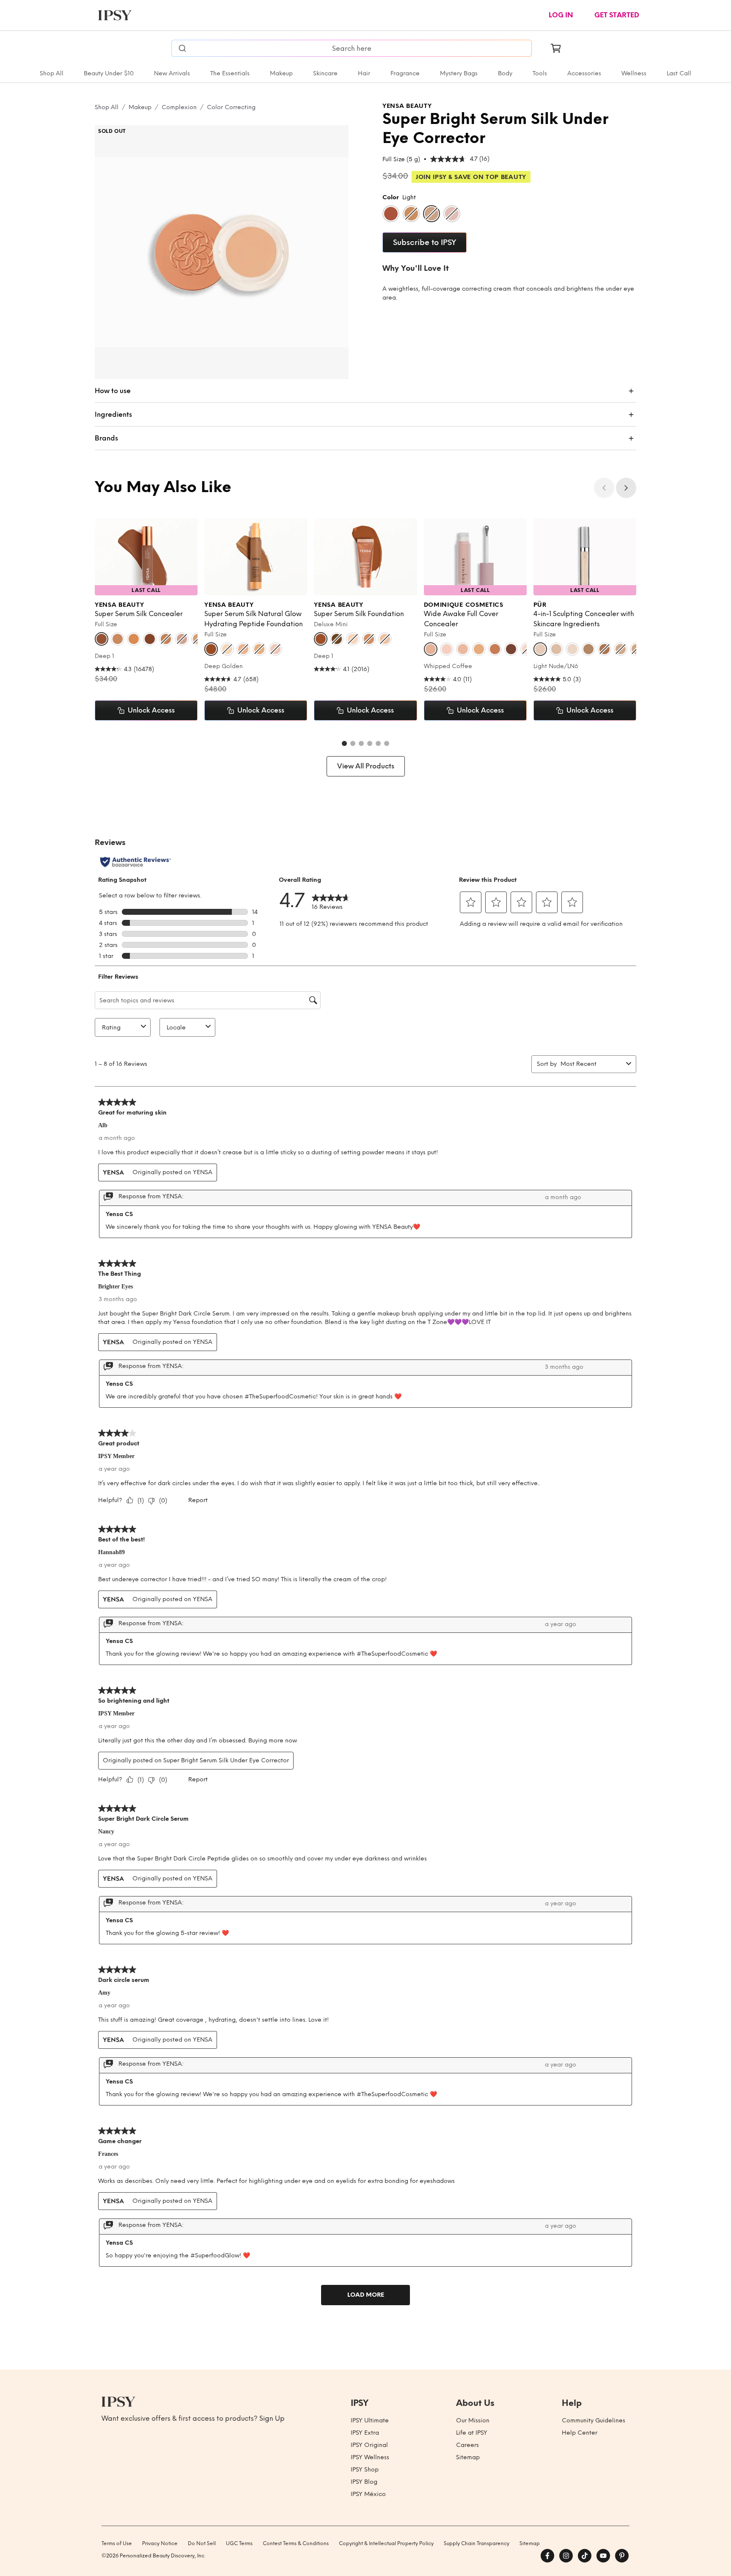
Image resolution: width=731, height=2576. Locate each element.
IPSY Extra (365, 2433)
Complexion (179, 107)
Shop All (52, 73)
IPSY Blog (364, 2482)
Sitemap (468, 2457)
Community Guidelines (594, 2421)
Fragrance (405, 73)
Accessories (584, 73)
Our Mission (473, 2421)
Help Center (580, 2433)
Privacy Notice (160, 2543)
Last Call (679, 73)
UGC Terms (239, 2543)
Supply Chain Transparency (477, 2543)
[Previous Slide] (604, 488)
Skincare (325, 73)
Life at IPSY (472, 2433)
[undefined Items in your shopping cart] (556, 48)
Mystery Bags (459, 73)
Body (505, 73)
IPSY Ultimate (370, 2421)
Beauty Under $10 (109, 73)
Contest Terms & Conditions (296, 2543)
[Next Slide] (626, 488)
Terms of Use (117, 2543)
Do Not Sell (202, 2543)
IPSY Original (369, 2445)
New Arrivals (172, 73)
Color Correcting (231, 107)
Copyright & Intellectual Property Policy (386, 2543)
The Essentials (230, 73)
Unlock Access (151, 710)
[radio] (391, 214)
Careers (467, 2445)
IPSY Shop (365, 2470)
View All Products (366, 766)
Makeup (281, 73)
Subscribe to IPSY (425, 242)
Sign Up (272, 2418)
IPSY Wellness (370, 2457)
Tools (540, 73)
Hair (364, 73)
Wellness (634, 73)
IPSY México (368, 2494)
